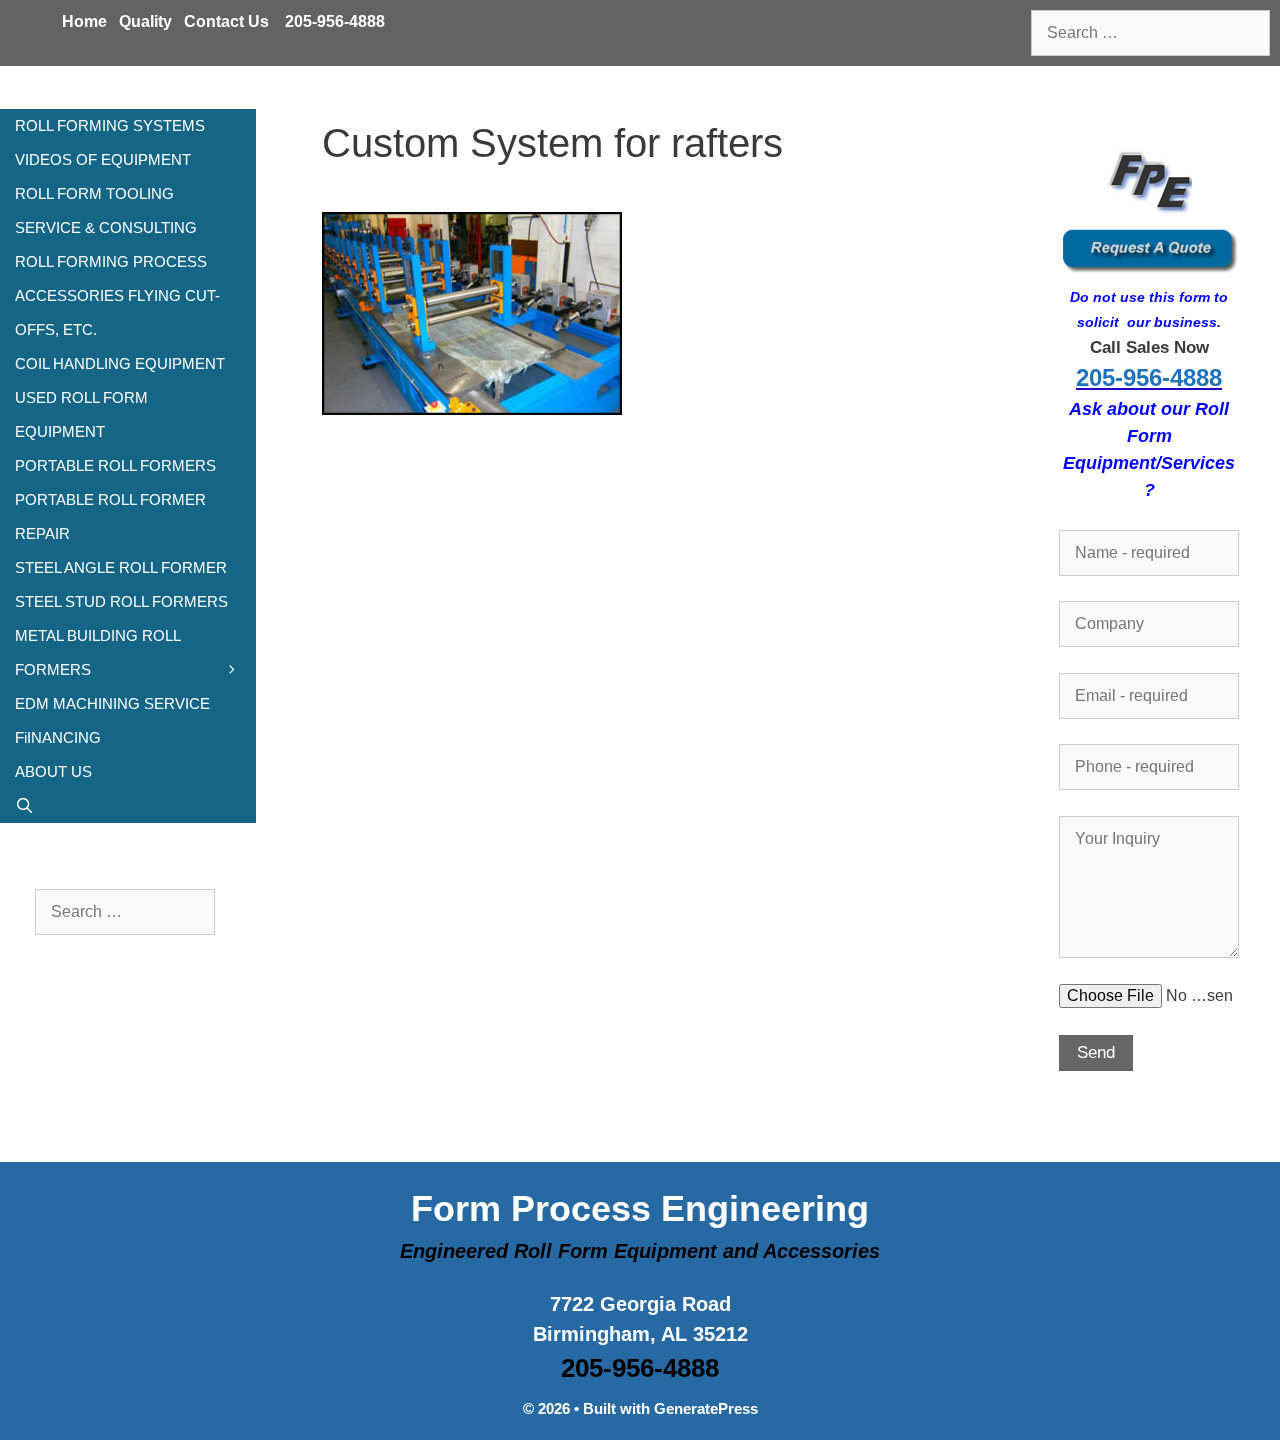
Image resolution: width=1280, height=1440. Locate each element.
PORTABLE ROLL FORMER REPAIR (110, 516)
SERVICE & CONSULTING (106, 227)
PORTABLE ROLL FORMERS (115, 465)
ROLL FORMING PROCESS (111, 261)
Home (84, 21)
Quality (145, 21)
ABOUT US (53, 771)
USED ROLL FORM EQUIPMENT (81, 414)
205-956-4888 (335, 21)
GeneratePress (706, 1408)
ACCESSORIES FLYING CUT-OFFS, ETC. (117, 312)
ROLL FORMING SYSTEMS (110, 125)
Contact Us (226, 21)
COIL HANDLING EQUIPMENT (120, 363)
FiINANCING (58, 737)
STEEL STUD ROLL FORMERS (121, 601)
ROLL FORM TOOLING (94, 193)
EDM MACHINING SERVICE (112, 703)
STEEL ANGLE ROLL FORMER (121, 567)
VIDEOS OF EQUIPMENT (103, 159)
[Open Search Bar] (128, 806)
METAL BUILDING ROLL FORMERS (97, 652)
